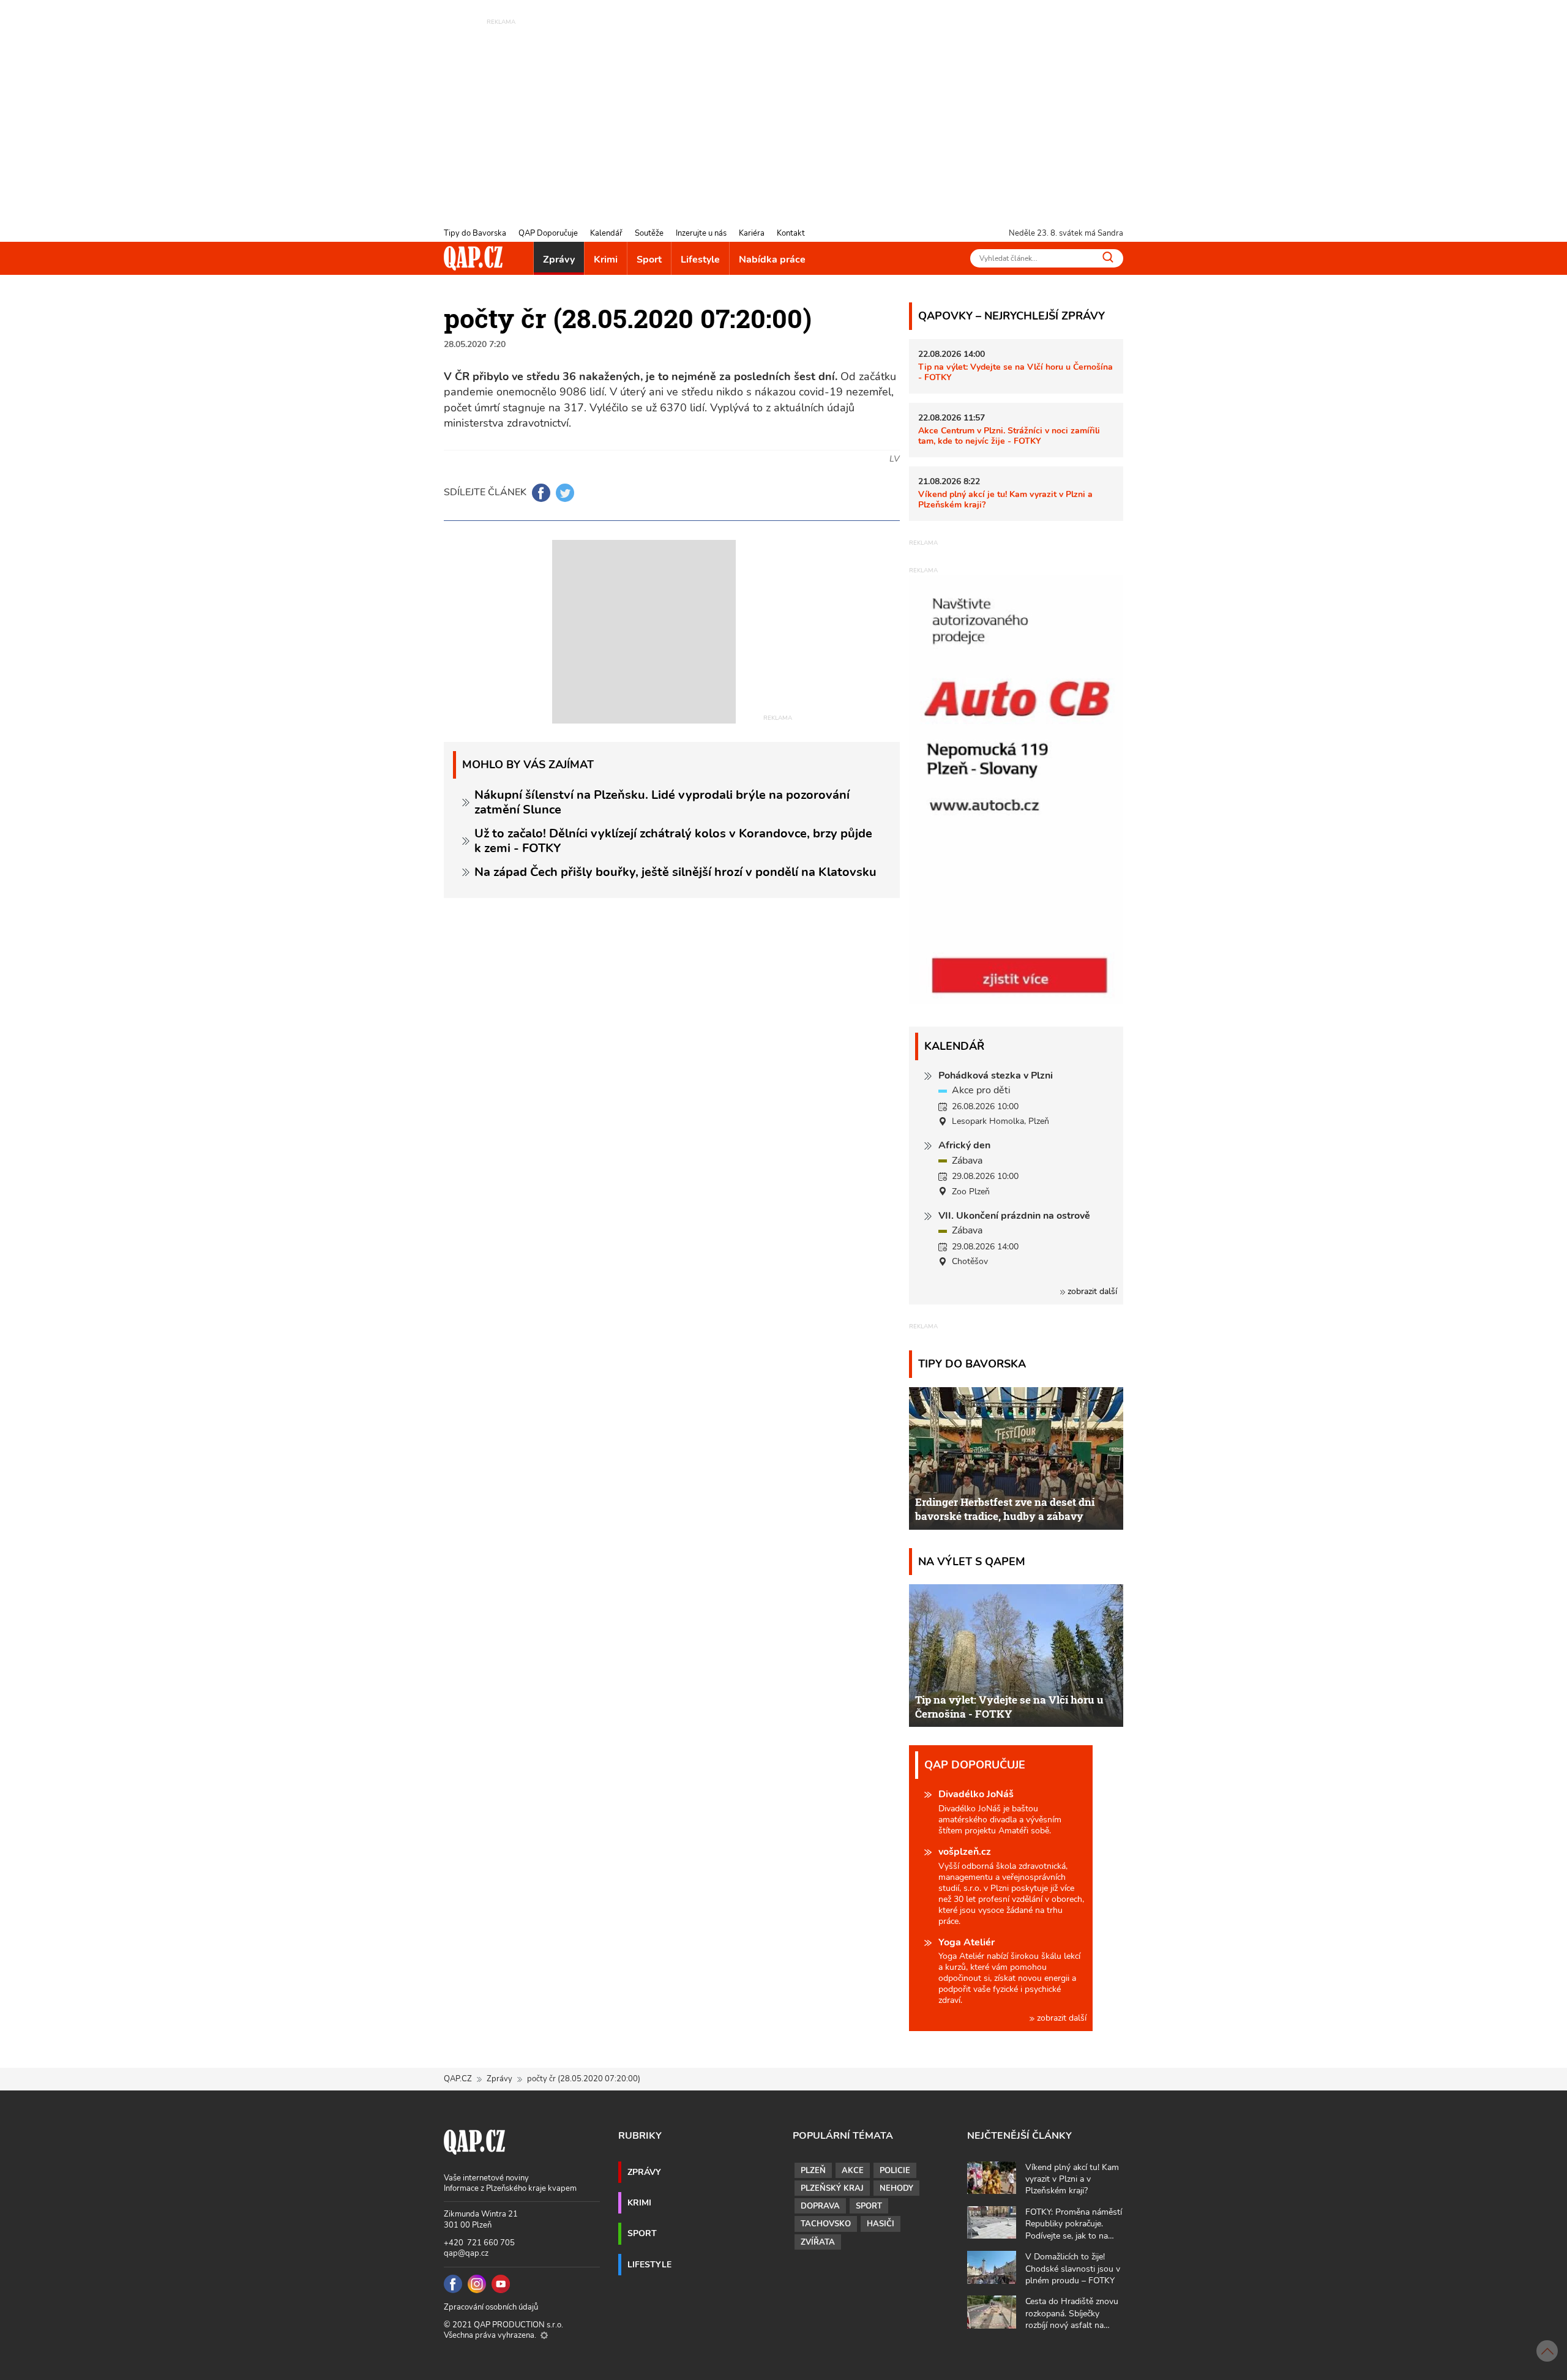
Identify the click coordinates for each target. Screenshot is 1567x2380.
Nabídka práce (772, 260)
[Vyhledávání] (1108, 257)
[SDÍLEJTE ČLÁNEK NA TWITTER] (565, 493)
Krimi (606, 260)
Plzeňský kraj (832, 2188)
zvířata (818, 2242)
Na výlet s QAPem (972, 1561)
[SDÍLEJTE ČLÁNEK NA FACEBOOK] (541, 493)
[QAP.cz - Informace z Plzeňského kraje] (473, 258)
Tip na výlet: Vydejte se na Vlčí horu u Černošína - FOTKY (1015, 372)
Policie (895, 2171)
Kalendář (606, 233)
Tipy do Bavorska (475, 233)
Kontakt (791, 233)
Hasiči (881, 2224)
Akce (853, 2171)
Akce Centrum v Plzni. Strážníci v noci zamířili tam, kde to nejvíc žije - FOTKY (1009, 436)
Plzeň (813, 2171)
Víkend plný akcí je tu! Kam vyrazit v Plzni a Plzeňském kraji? (1005, 499)
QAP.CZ (458, 2079)
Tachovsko (826, 2224)
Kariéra (752, 233)
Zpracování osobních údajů (491, 2307)
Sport (649, 260)
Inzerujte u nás (701, 233)
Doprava (820, 2206)
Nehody (896, 2188)
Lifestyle (700, 260)
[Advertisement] (783, 113)
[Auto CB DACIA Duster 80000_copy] (1016, 1001)
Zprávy (559, 260)
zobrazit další (1091, 1291)
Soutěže (649, 233)
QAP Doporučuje (548, 233)
